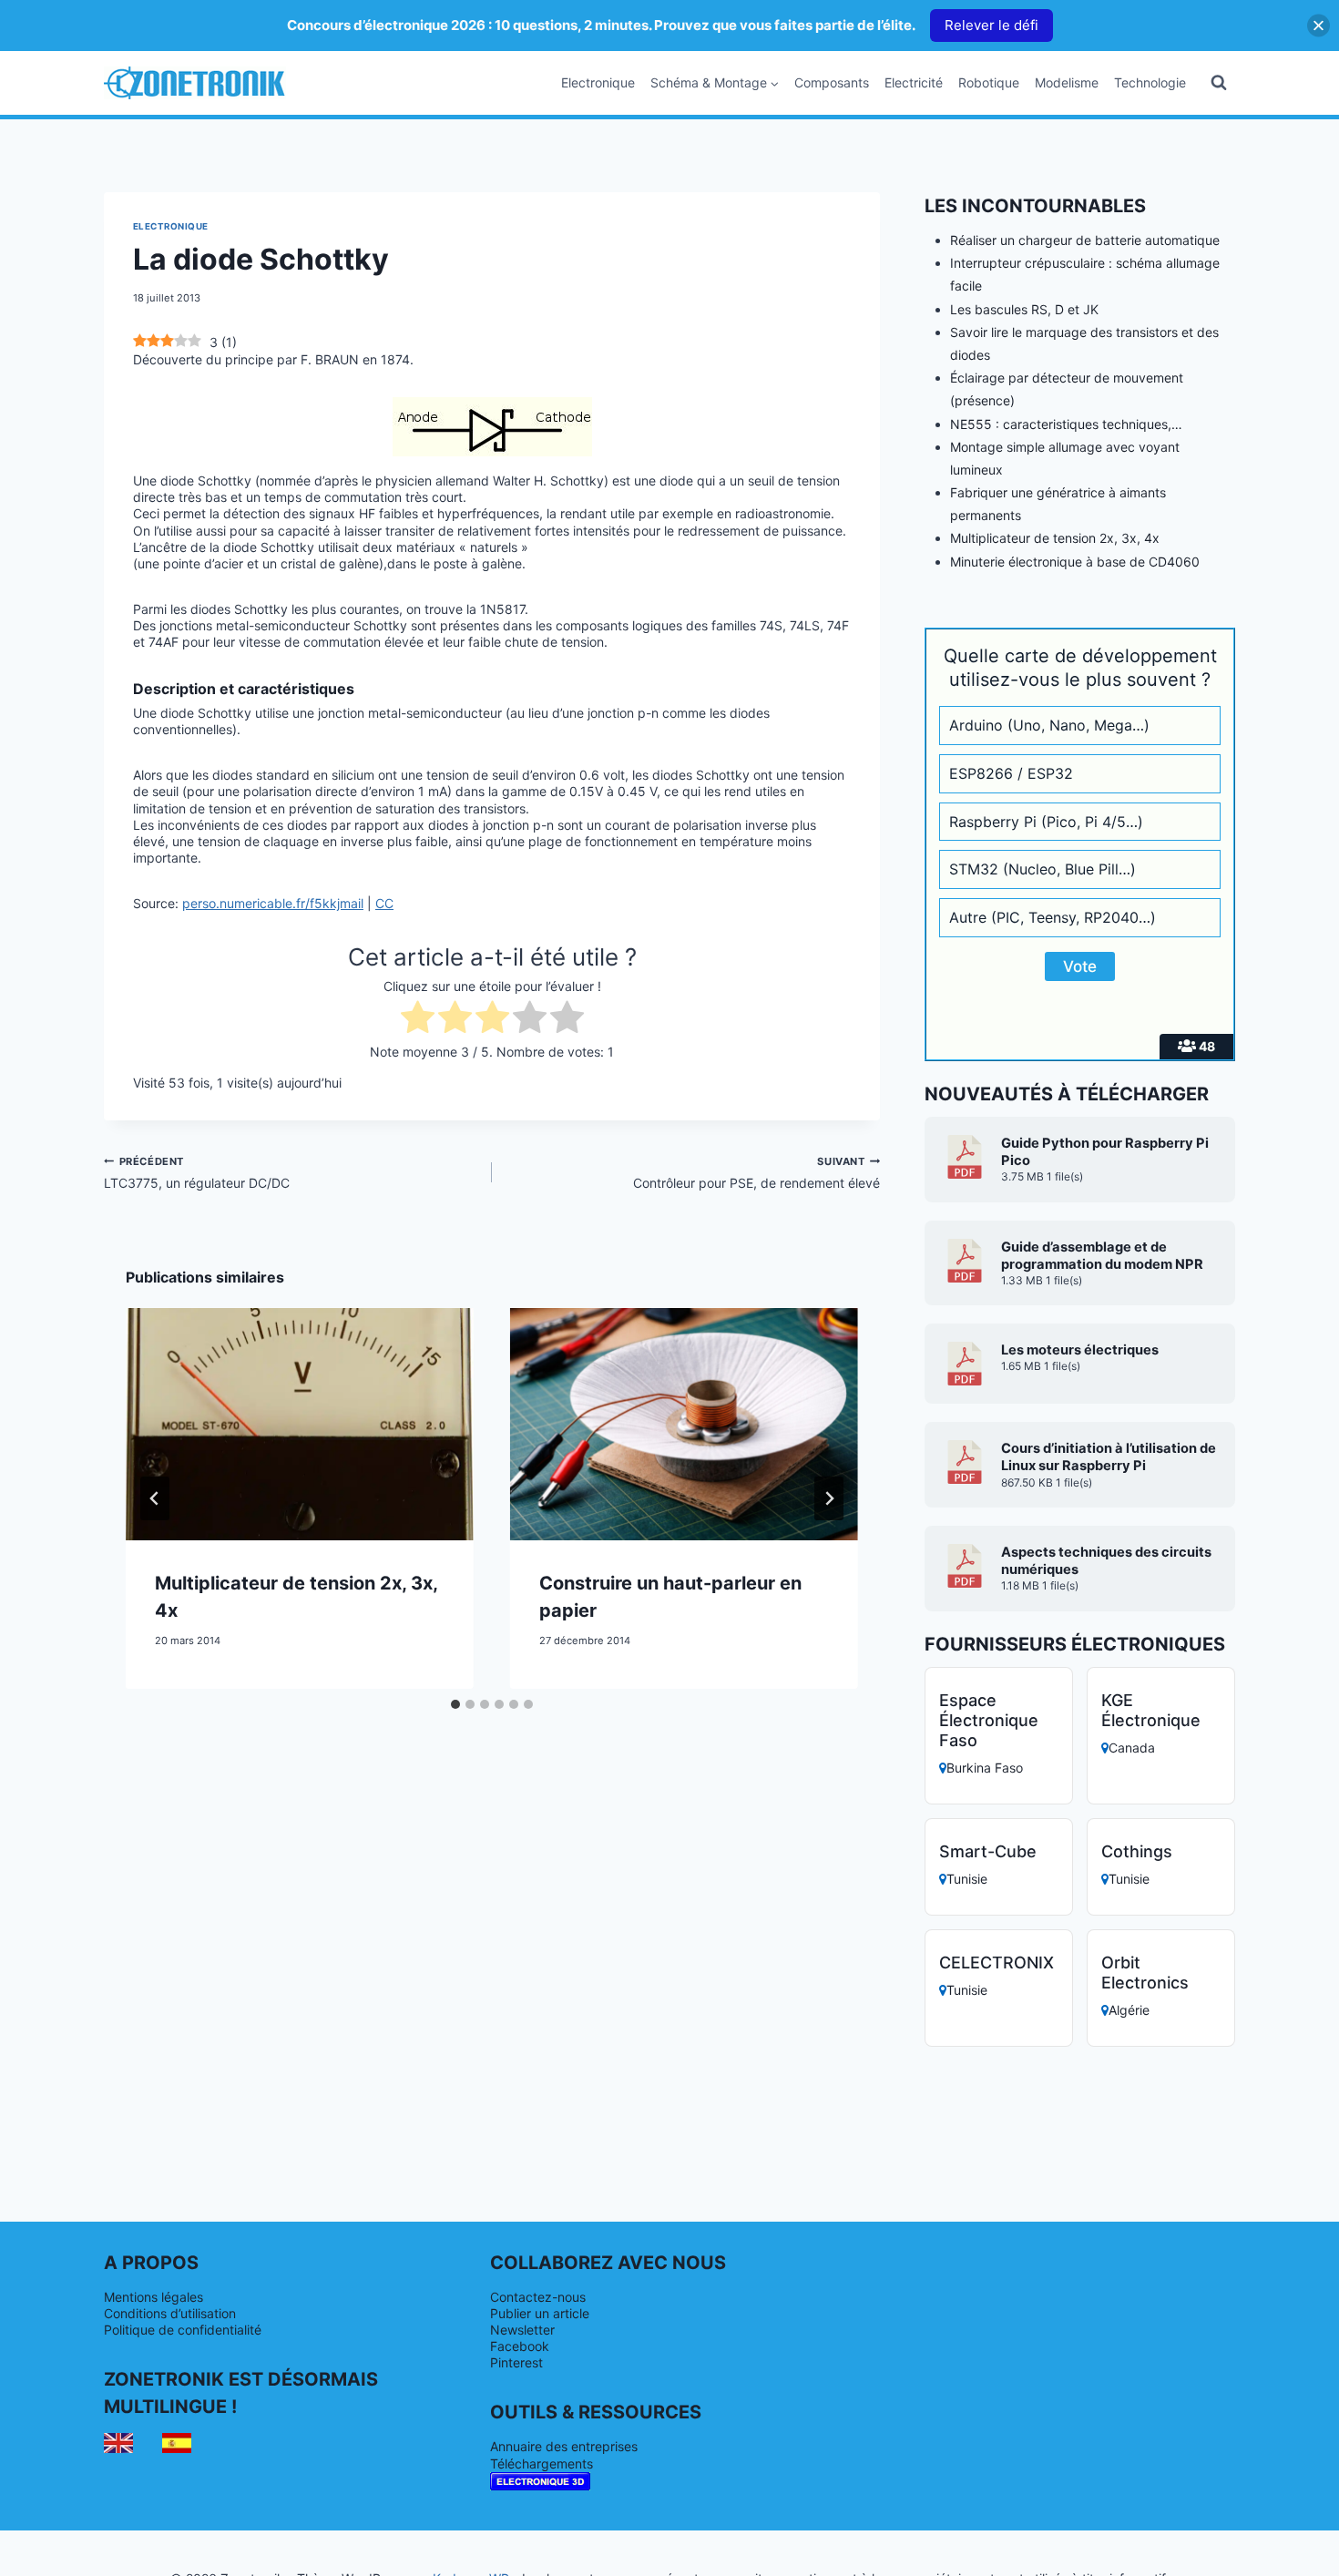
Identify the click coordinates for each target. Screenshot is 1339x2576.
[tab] (455, 1704)
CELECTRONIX (997, 1963)
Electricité (914, 82)
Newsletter (522, 2330)
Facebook (520, 2346)
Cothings (1137, 1851)
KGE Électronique (1151, 1710)
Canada (1132, 1748)
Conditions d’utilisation (170, 2313)
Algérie (1129, 2010)
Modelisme (1067, 82)
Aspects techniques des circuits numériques (1106, 1561)
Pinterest (516, 2362)
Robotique (989, 82)
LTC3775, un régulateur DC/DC (197, 1173)
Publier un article (540, 2313)
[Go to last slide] (155, 1498)
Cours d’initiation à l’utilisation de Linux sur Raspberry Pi (1109, 1457)
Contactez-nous (538, 2297)
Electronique (598, 82)
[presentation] (300, 1424)
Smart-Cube (988, 1851)
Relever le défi (991, 25)
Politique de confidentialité (183, 2330)
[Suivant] (829, 1498)
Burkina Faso (985, 1768)
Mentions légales (153, 2297)
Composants (832, 82)
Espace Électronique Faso (989, 1720)
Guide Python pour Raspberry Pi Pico (1105, 1152)
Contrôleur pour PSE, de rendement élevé (756, 1173)
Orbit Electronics (1145, 1973)
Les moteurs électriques (1080, 1350)
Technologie (1150, 82)
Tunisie (967, 1879)
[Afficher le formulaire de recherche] (1219, 83)
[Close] (1319, 25)
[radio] (418, 1019)
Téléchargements (542, 2464)
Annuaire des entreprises (564, 2446)
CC (384, 903)
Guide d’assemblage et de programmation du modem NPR (1102, 1256)
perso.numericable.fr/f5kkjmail (273, 903)
